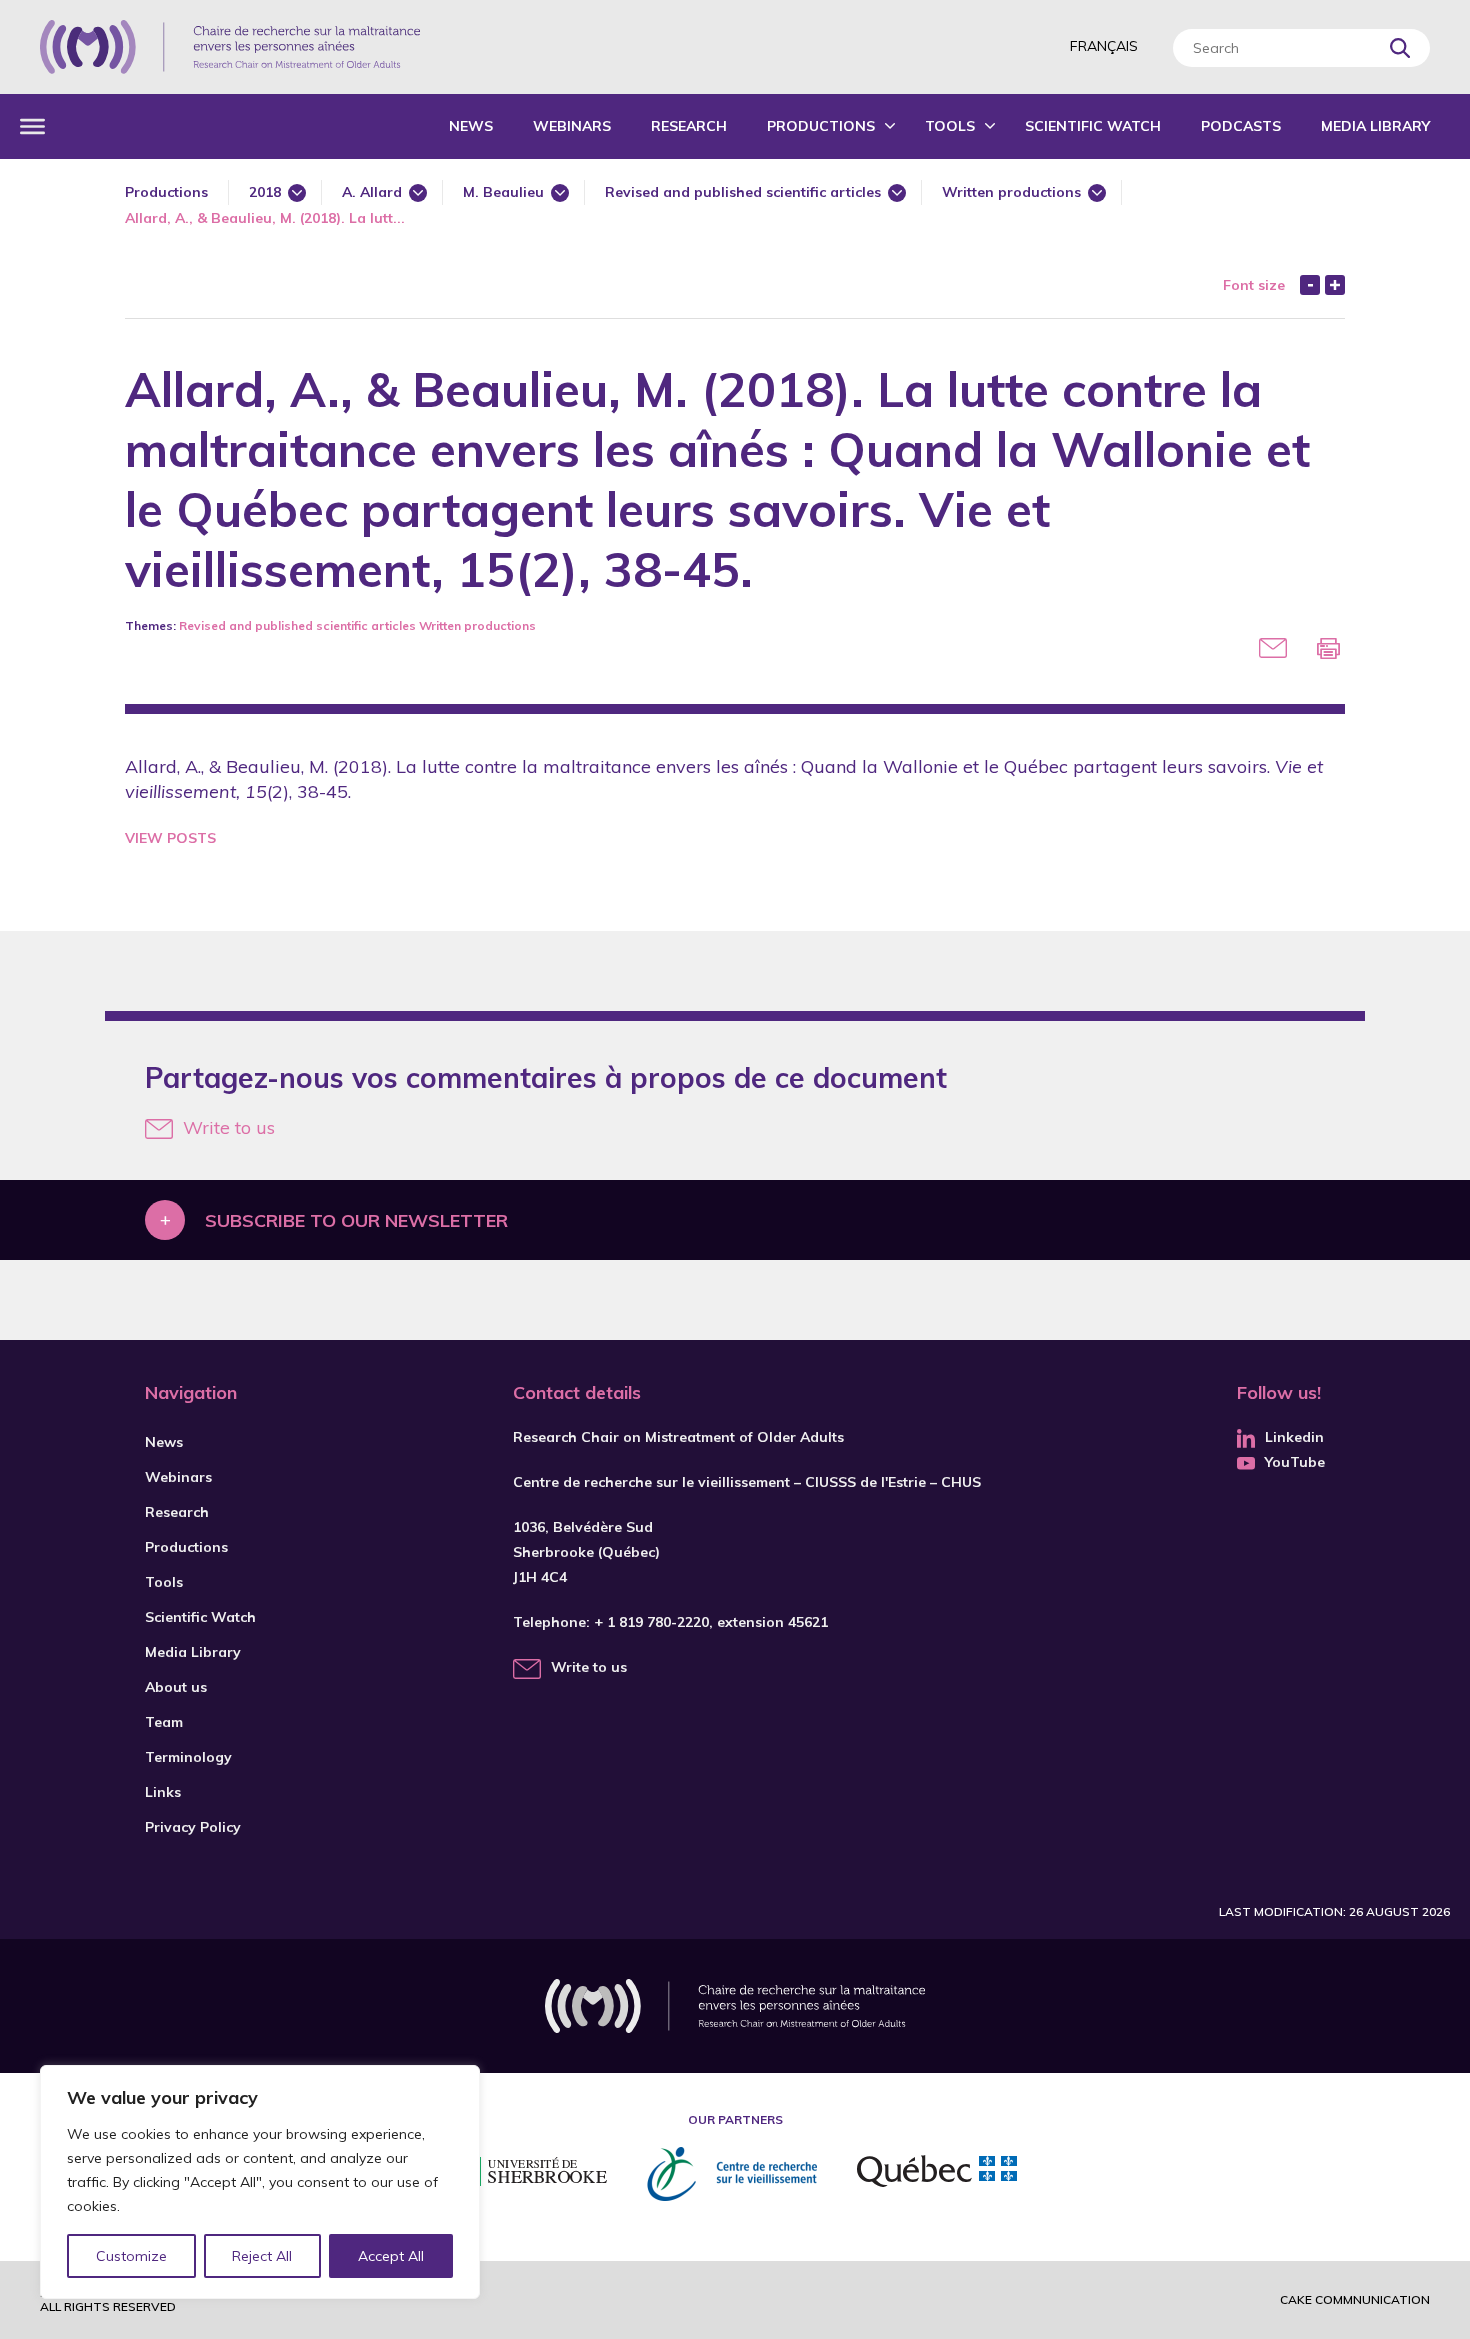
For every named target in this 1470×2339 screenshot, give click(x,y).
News (471, 126)
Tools (950, 126)
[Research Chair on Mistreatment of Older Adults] (230, 47)
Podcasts (1241, 126)
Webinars (572, 126)
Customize (131, 2256)
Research (689, 126)
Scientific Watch (1093, 126)
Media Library (1375, 126)
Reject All (262, 2256)
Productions (821, 126)
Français (1104, 46)
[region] (260, 2182)
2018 (265, 192)
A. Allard (372, 192)
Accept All (391, 2256)
